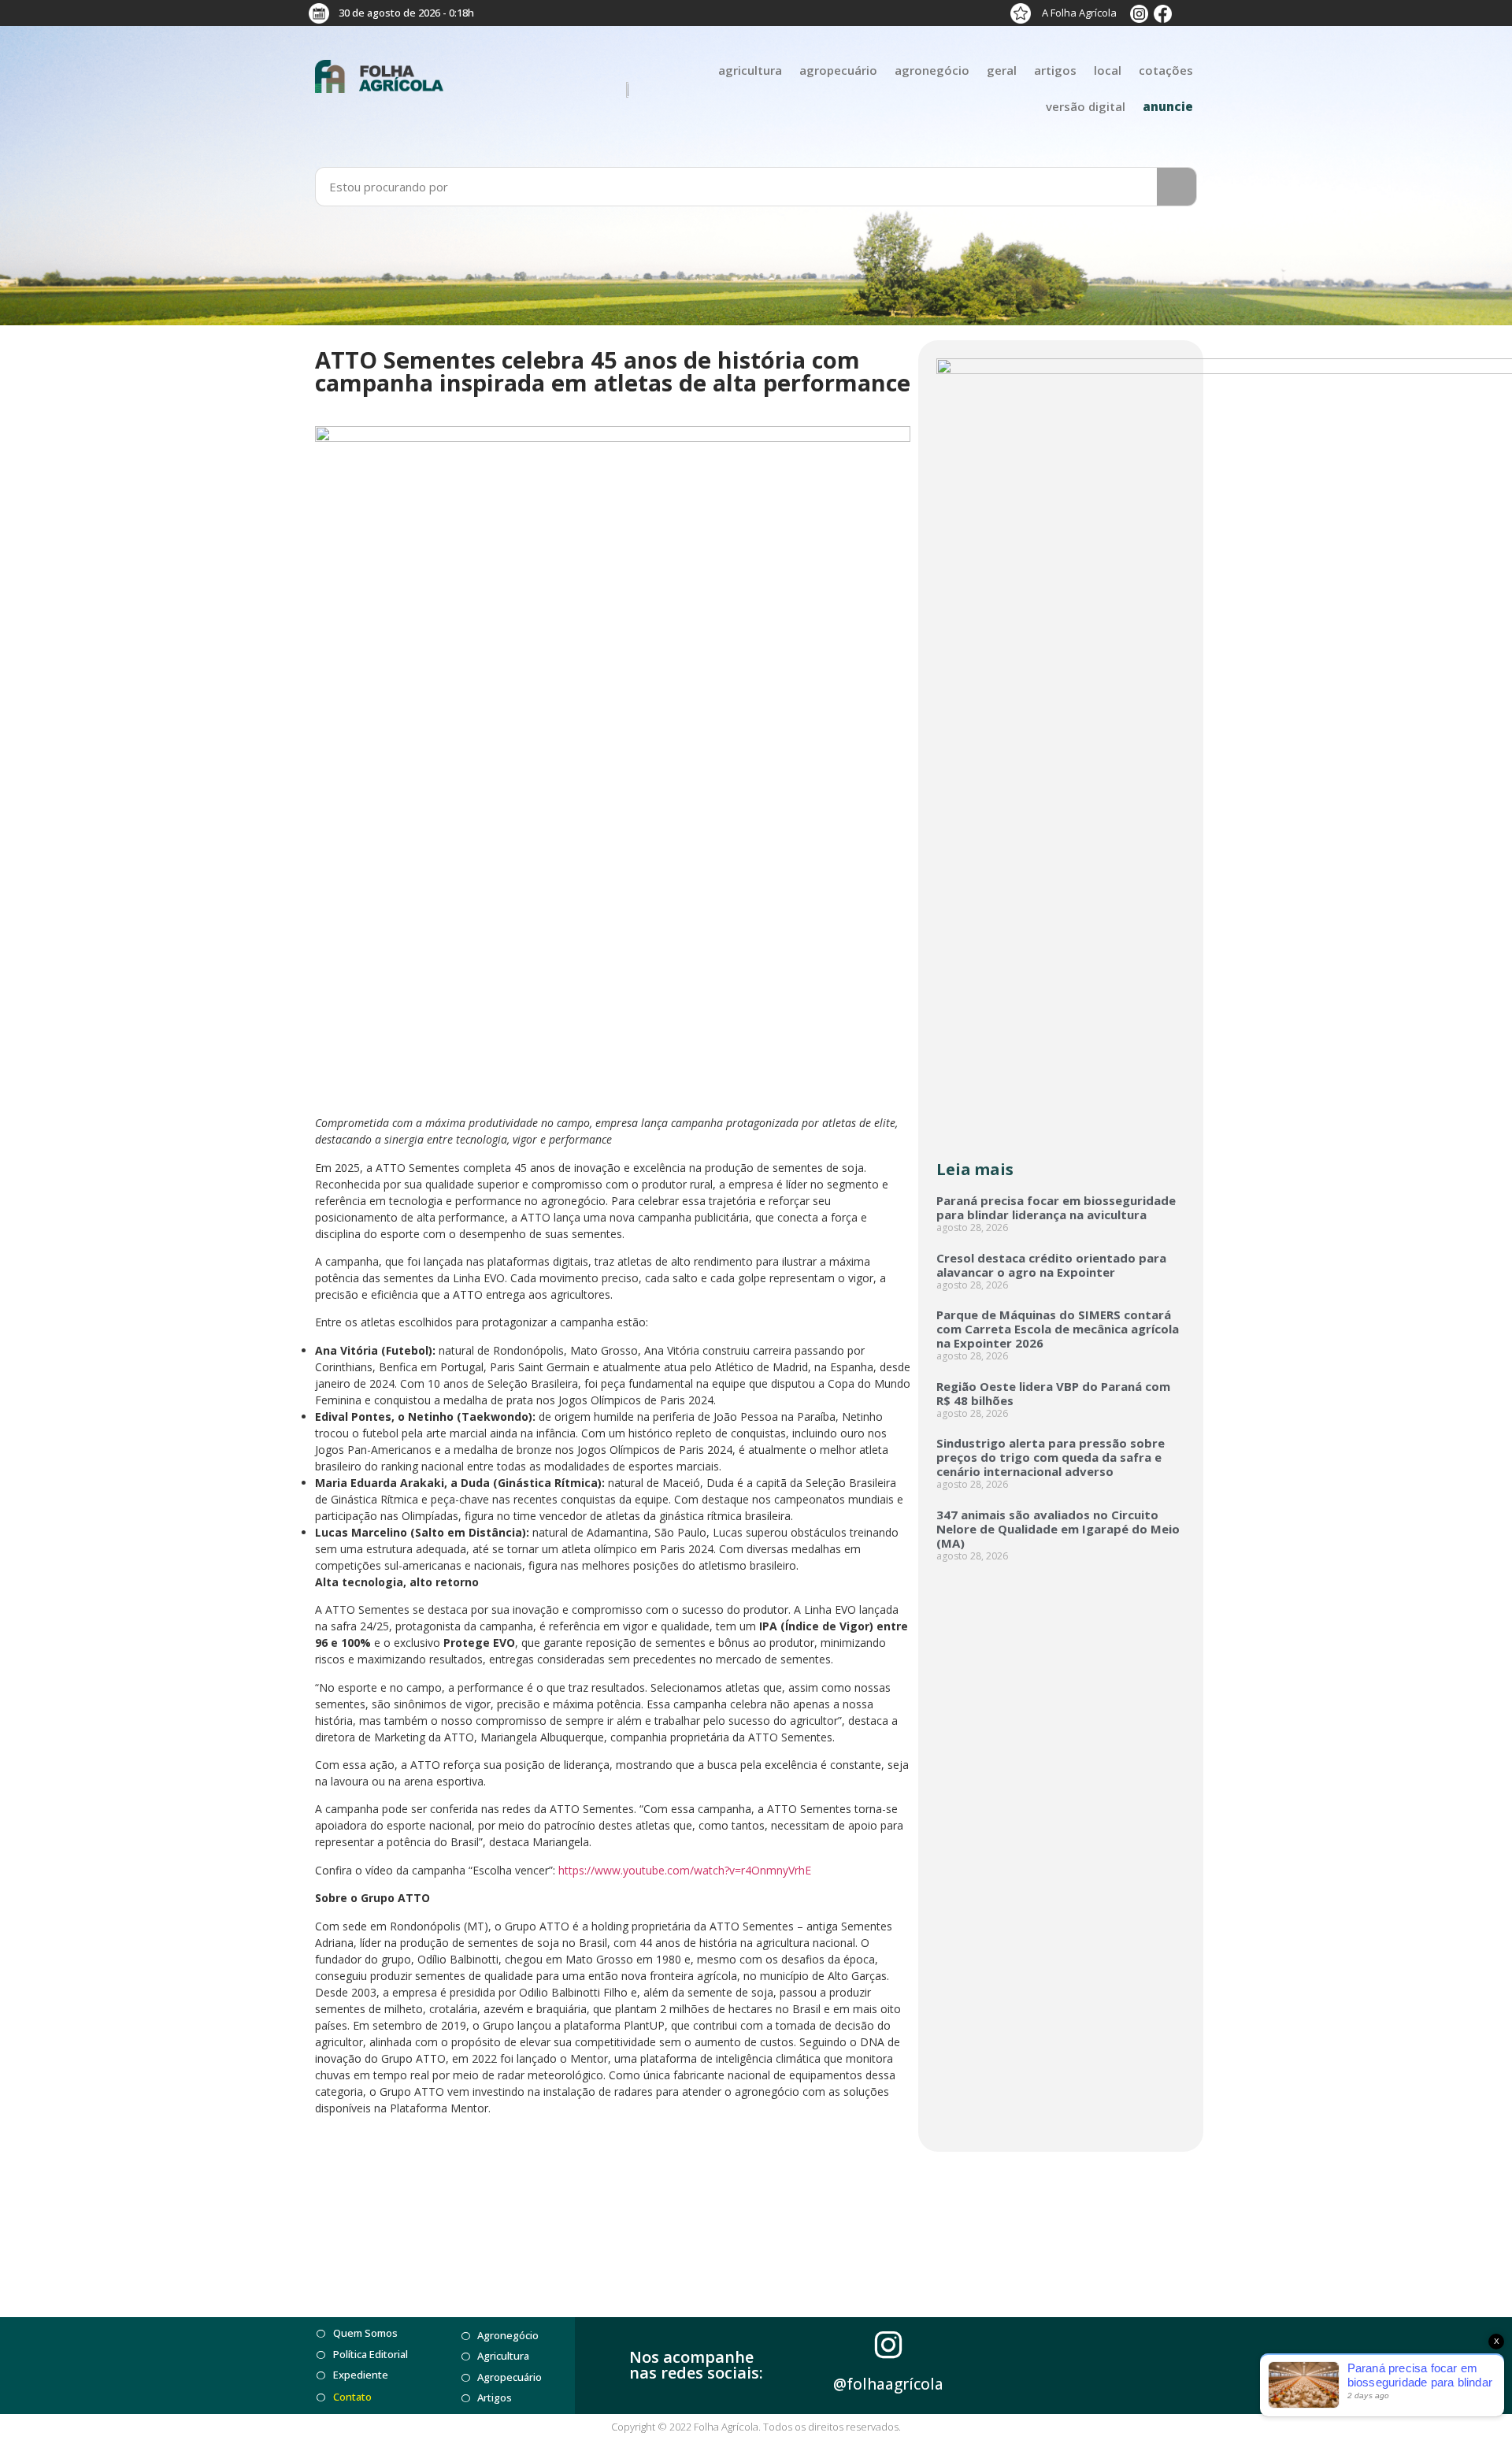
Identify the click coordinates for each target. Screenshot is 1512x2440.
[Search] (1177, 187)
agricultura (750, 70)
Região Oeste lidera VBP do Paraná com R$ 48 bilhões (1053, 1393)
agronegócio (932, 70)
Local (1108, 70)
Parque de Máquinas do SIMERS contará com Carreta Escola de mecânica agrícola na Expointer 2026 (1058, 1329)
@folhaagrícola (888, 2384)
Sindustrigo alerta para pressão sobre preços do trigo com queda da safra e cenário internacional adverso (1051, 1457)
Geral (1002, 70)
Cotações (1166, 70)
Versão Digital (1086, 106)
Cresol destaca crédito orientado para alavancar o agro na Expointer (1051, 1265)
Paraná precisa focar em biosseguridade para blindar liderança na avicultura (1056, 1207)
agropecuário (838, 70)
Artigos (1055, 70)
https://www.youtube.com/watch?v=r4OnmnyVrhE (685, 1870)
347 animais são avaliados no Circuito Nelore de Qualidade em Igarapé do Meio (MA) (1058, 1529)
